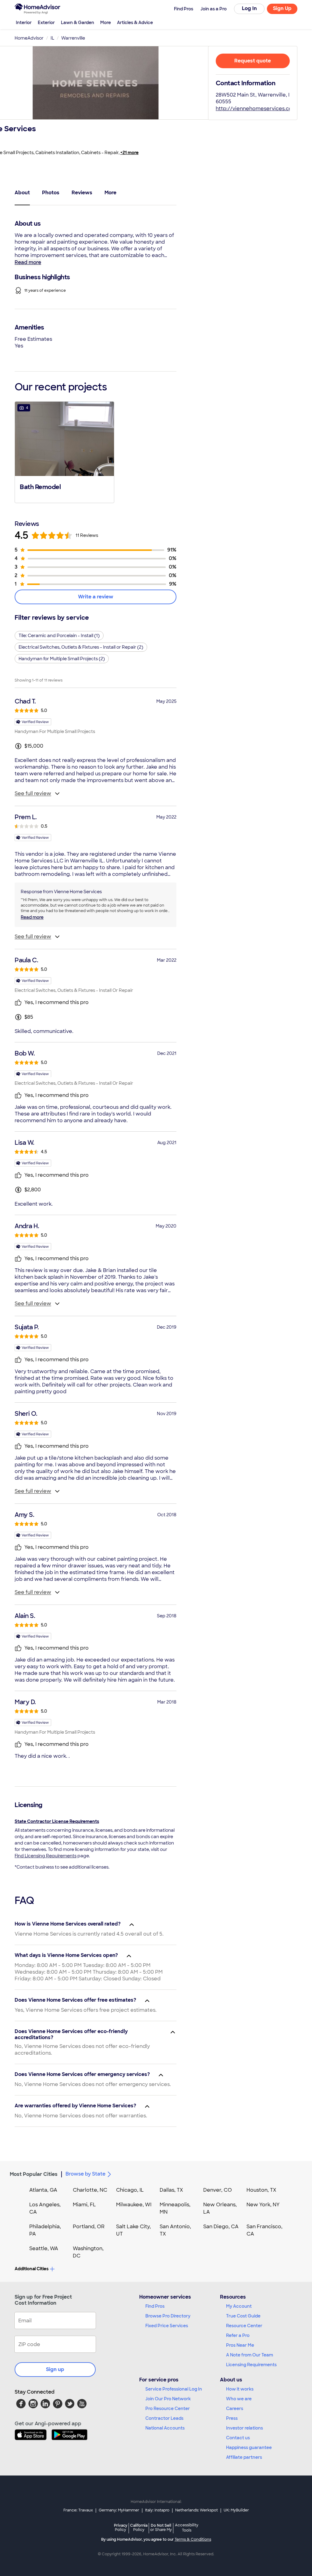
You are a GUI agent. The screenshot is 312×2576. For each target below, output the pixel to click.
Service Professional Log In (174, 2389)
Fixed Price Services (167, 2326)
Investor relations (245, 2428)
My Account (239, 2306)
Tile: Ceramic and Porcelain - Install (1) (59, 636)
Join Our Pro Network (168, 2399)
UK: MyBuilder (236, 2510)
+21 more (129, 153)
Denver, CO (218, 2190)
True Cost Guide (243, 2316)
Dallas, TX (171, 2190)
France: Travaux (78, 2510)
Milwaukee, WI (134, 2205)
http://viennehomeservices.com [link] (256, 109)
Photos (51, 193)
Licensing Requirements (251, 2365)
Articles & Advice (135, 23)
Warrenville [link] (73, 38)
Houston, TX (261, 2190)
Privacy (121, 2527)
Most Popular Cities (34, 2174)
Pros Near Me (240, 2345)
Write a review (96, 597)
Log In (249, 8)
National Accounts (165, 2428)
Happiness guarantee (249, 2447)
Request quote (253, 61)
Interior (24, 23)
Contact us (238, 2438)
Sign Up (282, 8)
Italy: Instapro (157, 2510)
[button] (64, 452)
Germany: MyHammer (119, 2510)
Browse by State (85, 2174)
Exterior (46, 23)
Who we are (239, 2399)
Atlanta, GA (43, 2190)
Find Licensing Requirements (46, 1856)
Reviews (82, 193)
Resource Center (244, 2326)
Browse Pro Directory (168, 2316)
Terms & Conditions (193, 2539)
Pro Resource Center (168, 2409)
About (22, 193)
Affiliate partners (244, 2457)
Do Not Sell (161, 2527)
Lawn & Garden (78, 23)
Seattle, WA (44, 2248)
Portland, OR (89, 2227)
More (106, 23)
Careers (235, 2409)
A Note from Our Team (250, 2355)
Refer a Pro (238, 2335)
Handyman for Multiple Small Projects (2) (62, 659)
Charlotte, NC (90, 2190)
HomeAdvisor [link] (29, 38)
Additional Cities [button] (32, 2269)
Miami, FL (84, 2205)
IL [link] (52, 38)
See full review (33, 793)
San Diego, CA (221, 2227)
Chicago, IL (130, 2190)
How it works (240, 2389)
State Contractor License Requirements (57, 1821)
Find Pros (155, 2306)
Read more (28, 262)
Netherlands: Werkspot (197, 2510)
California (139, 2527)
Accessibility (187, 2528)
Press (232, 2418)
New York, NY (263, 2205)
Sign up (55, 2369)
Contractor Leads (164, 2418)
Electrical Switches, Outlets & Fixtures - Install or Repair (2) (81, 647)
